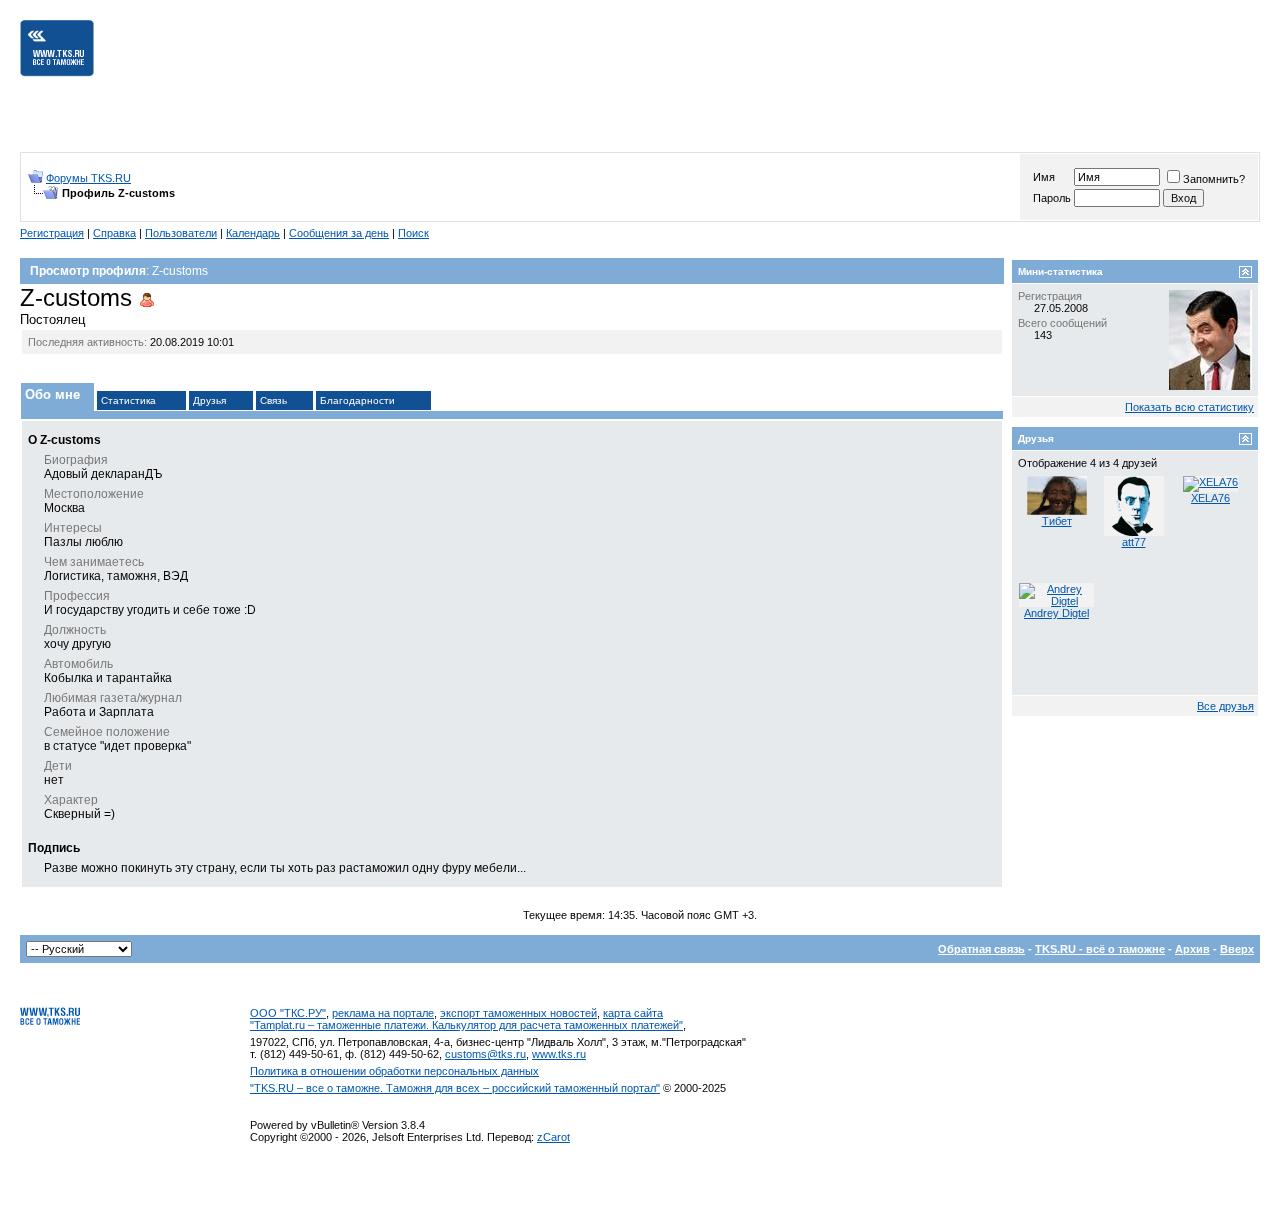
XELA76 (1210, 498)
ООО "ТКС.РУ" (288, 1013)
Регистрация (52, 233)
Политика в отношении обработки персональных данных (394, 1071)
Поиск (413, 233)
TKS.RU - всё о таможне (1100, 949)
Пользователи (181, 233)
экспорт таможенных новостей (518, 1013)
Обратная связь (981, 949)
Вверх (1237, 949)
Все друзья (1225, 706)
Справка (114, 233)
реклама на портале (383, 1013)
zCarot (553, 1137)
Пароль (1052, 198)
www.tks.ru (559, 1054)
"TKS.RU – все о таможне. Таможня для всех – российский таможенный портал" (455, 1088)
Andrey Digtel (1056, 613)
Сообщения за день (339, 233)
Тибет (1057, 521)
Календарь (253, 233)
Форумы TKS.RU (88, 178)
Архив (1192, 949)
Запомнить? (1214, 179)
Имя (1044, 177)
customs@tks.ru (485, 1054)
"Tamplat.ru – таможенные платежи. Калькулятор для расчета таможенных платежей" (466, 1025)
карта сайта (633, 1013)
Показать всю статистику (1189, 407)
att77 (1134, 542)
